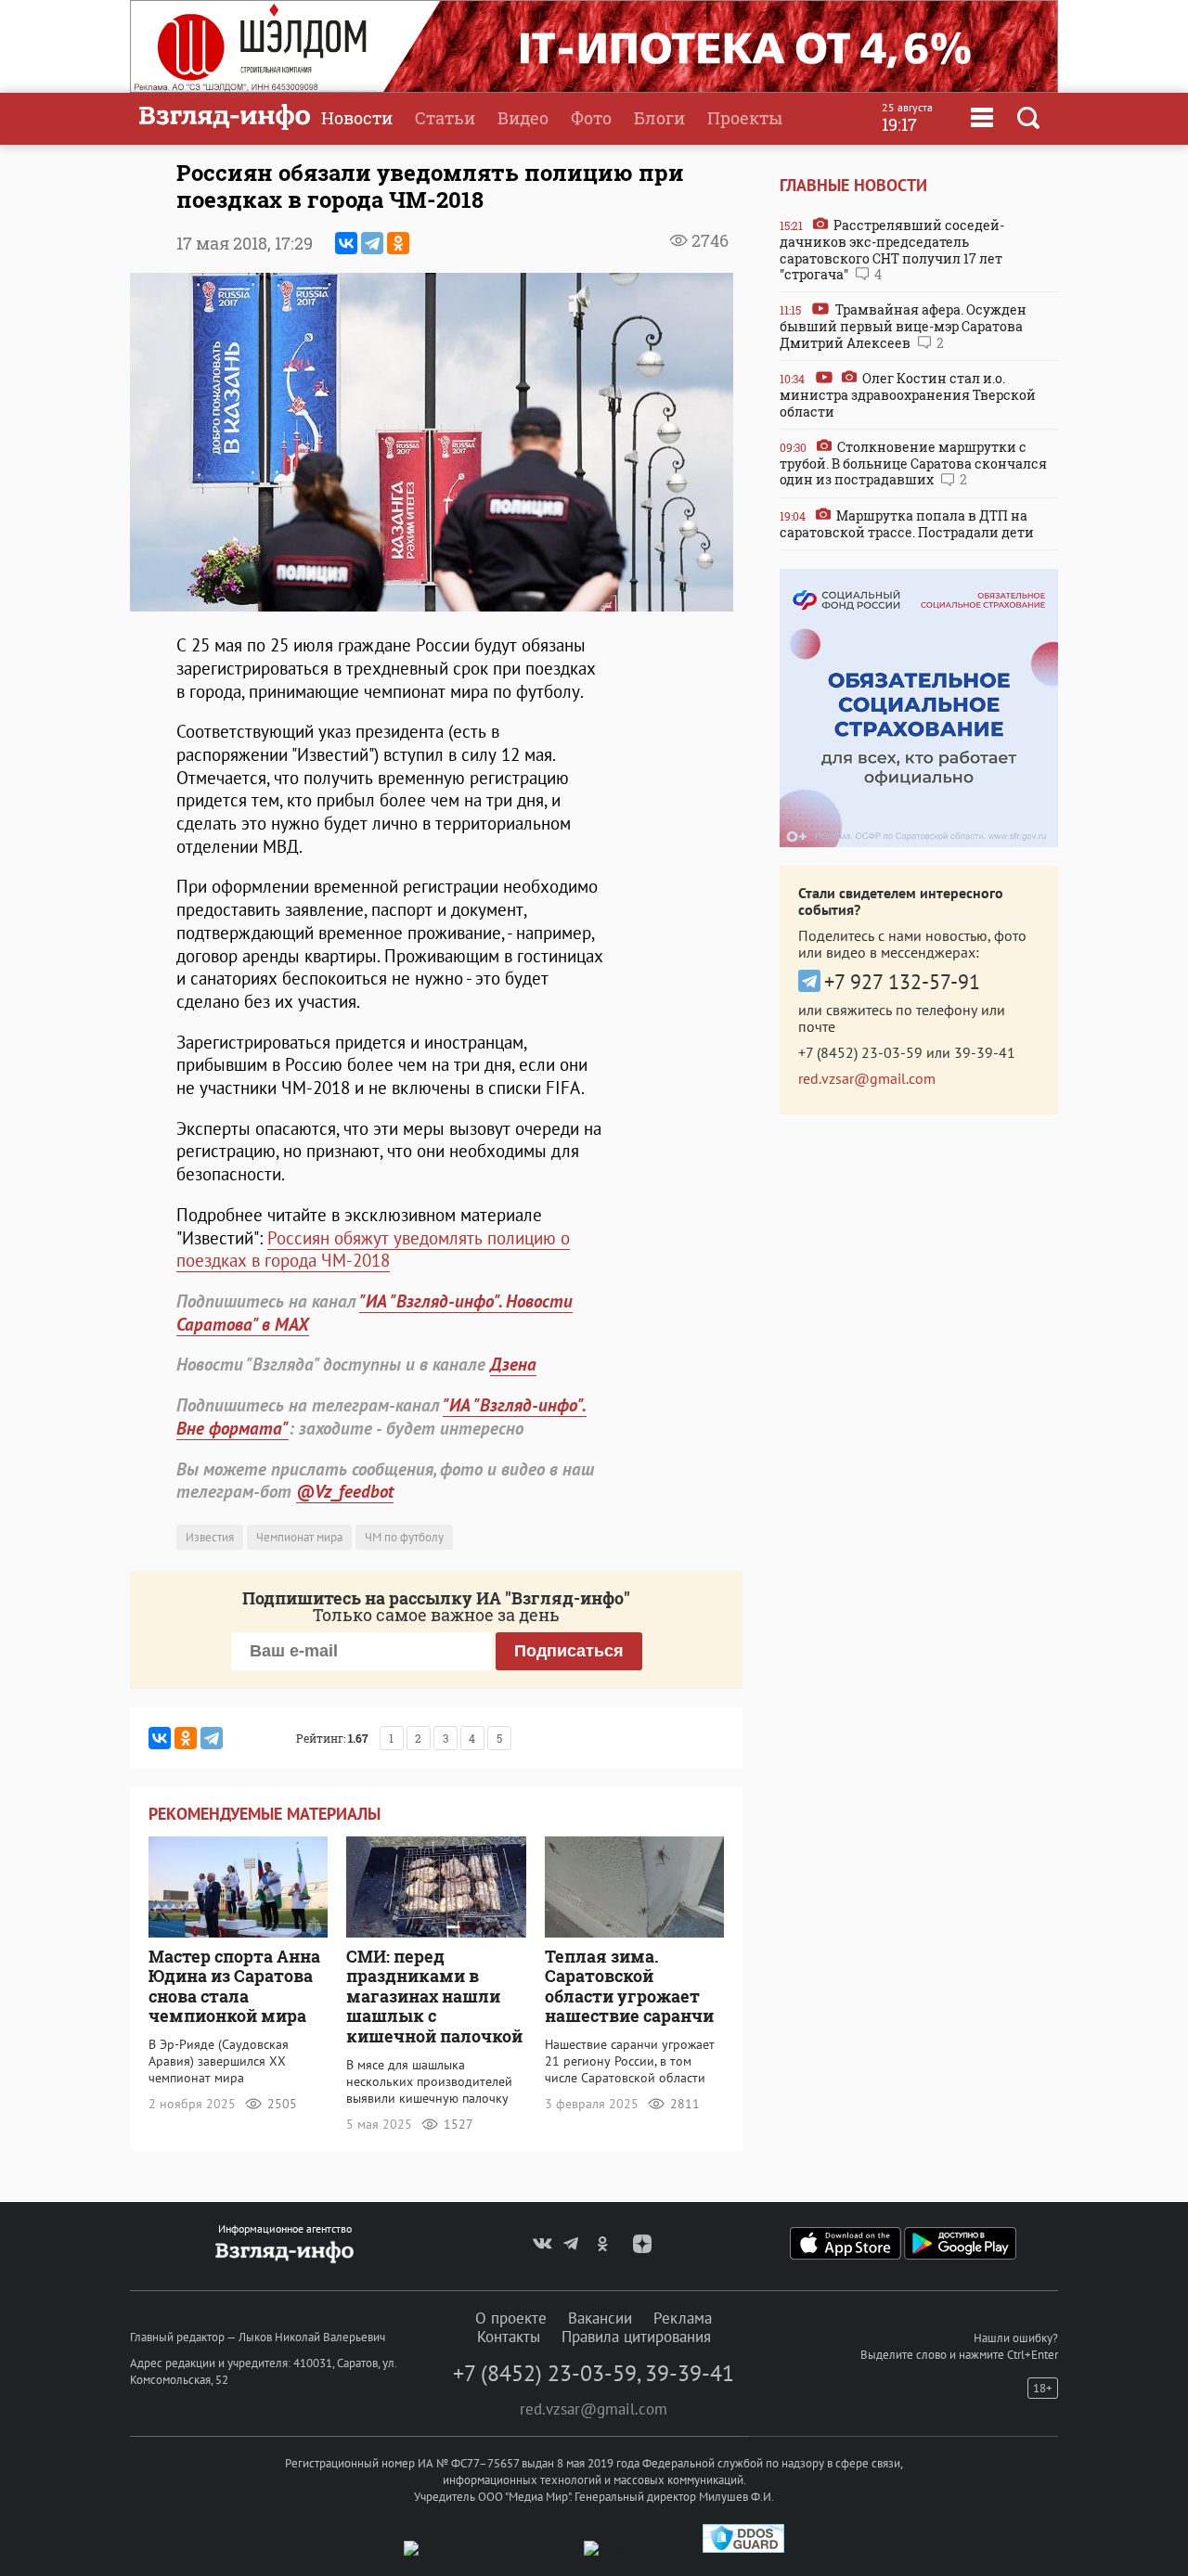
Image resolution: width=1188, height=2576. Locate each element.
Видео (523, 118)
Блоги (659, 118)
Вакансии (600, 2318)
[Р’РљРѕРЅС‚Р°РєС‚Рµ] (346, 243)
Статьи (445, 118)
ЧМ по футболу (404, 1537)
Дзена (513, 1364)
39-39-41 (985, 1052)
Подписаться (569, 1651)
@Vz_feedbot (345, 1491)
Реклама (683, 2318)
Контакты (509, 2337)
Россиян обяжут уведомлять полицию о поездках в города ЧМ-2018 (373, 1249)
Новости (357, 118)
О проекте (511, 2318)
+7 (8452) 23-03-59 (860, 1052)
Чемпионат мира (299, 1537)
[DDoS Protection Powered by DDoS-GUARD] (743, 2549)
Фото (591, 118)
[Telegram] (372, 243)
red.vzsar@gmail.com (867, 1078)
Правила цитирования (636, 2337)
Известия (210, 1537)
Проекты (745, 118)
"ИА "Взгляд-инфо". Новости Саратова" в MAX (374, 1313)
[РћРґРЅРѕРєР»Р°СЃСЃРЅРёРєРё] (398, 243)
